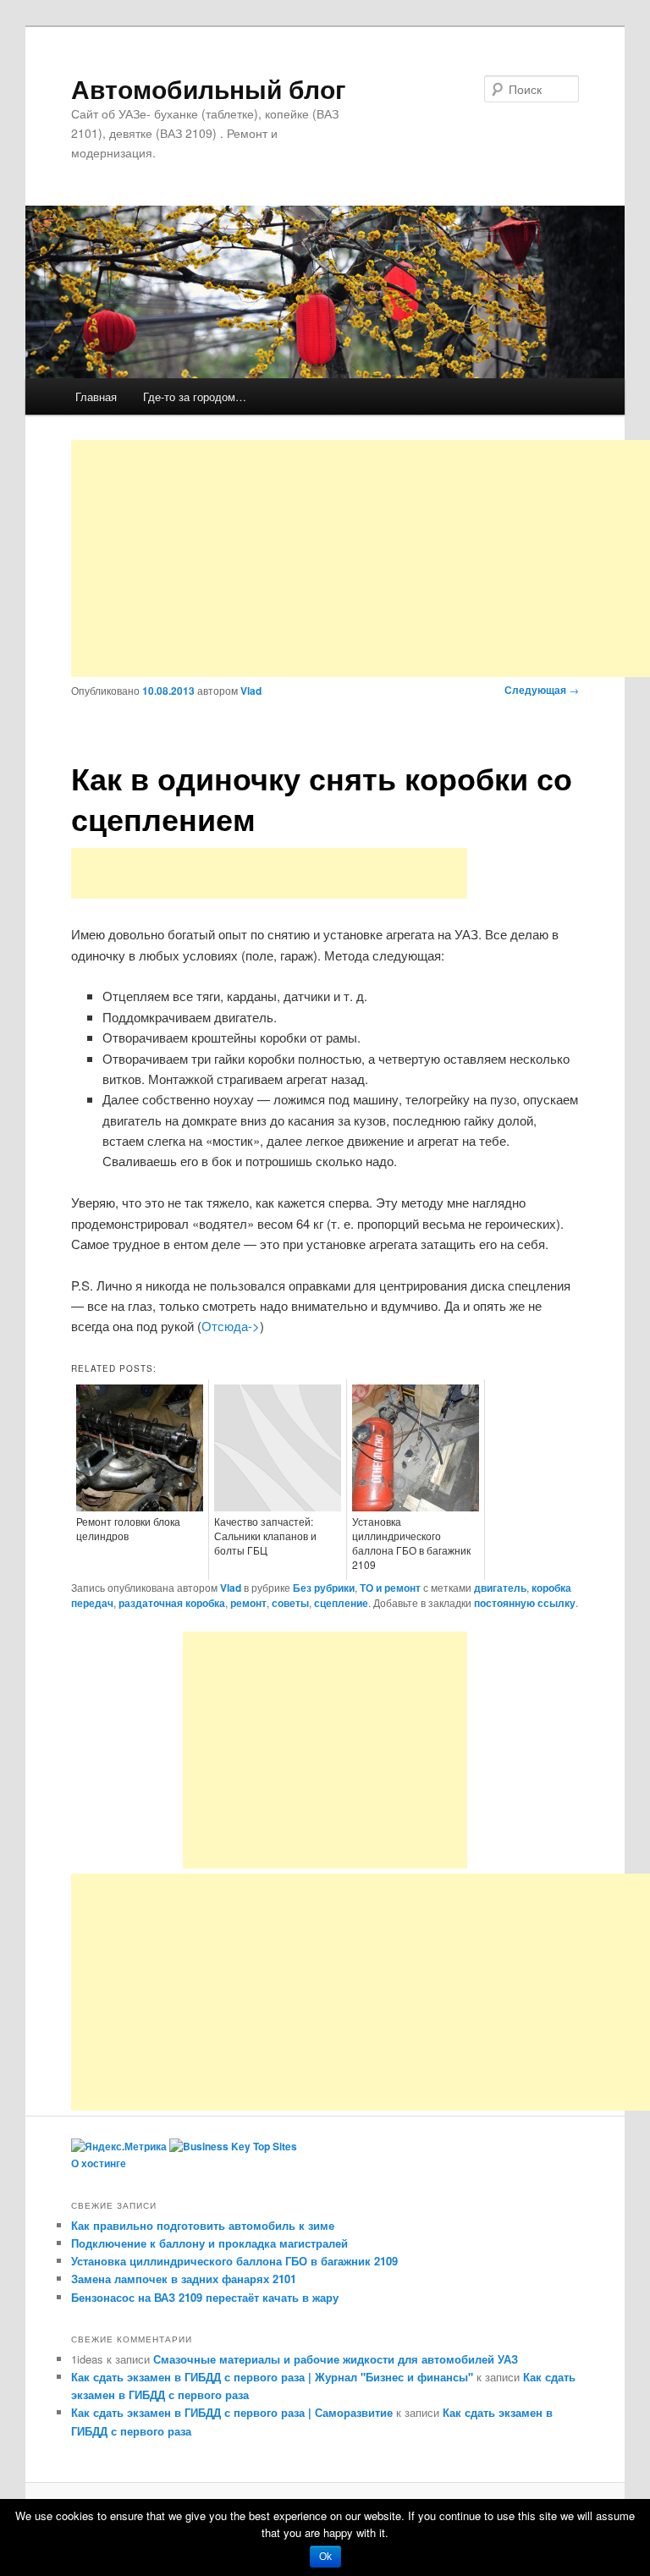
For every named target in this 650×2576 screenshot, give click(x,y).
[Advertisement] (361, 559)
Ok (325, 2557)
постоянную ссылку (525, 1603)
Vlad (251, 691)
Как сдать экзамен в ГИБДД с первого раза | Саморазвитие (232, 2412)
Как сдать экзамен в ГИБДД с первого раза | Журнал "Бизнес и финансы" (272, 2377)
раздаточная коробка (172, 1603)
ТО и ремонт (390, 1588)
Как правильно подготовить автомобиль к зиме (203, 2225)
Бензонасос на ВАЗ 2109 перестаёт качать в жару (205, 2297)
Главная (96, 396)
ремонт (248, 1603)
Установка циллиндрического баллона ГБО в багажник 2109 (234, 2261)
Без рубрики (324, 1588)
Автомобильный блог (209, 88)
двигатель (500, 1588)
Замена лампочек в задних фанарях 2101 (184, 2279)
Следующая (542, 690)
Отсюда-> (231, 1326)
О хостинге (99, 2163)
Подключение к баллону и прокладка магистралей (209, 2243)
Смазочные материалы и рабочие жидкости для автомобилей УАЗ (336, 2359)
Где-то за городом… (195, 396)
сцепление (341, 1603)
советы (290, 1603)
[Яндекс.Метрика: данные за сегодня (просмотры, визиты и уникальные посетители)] (119, 2147)
